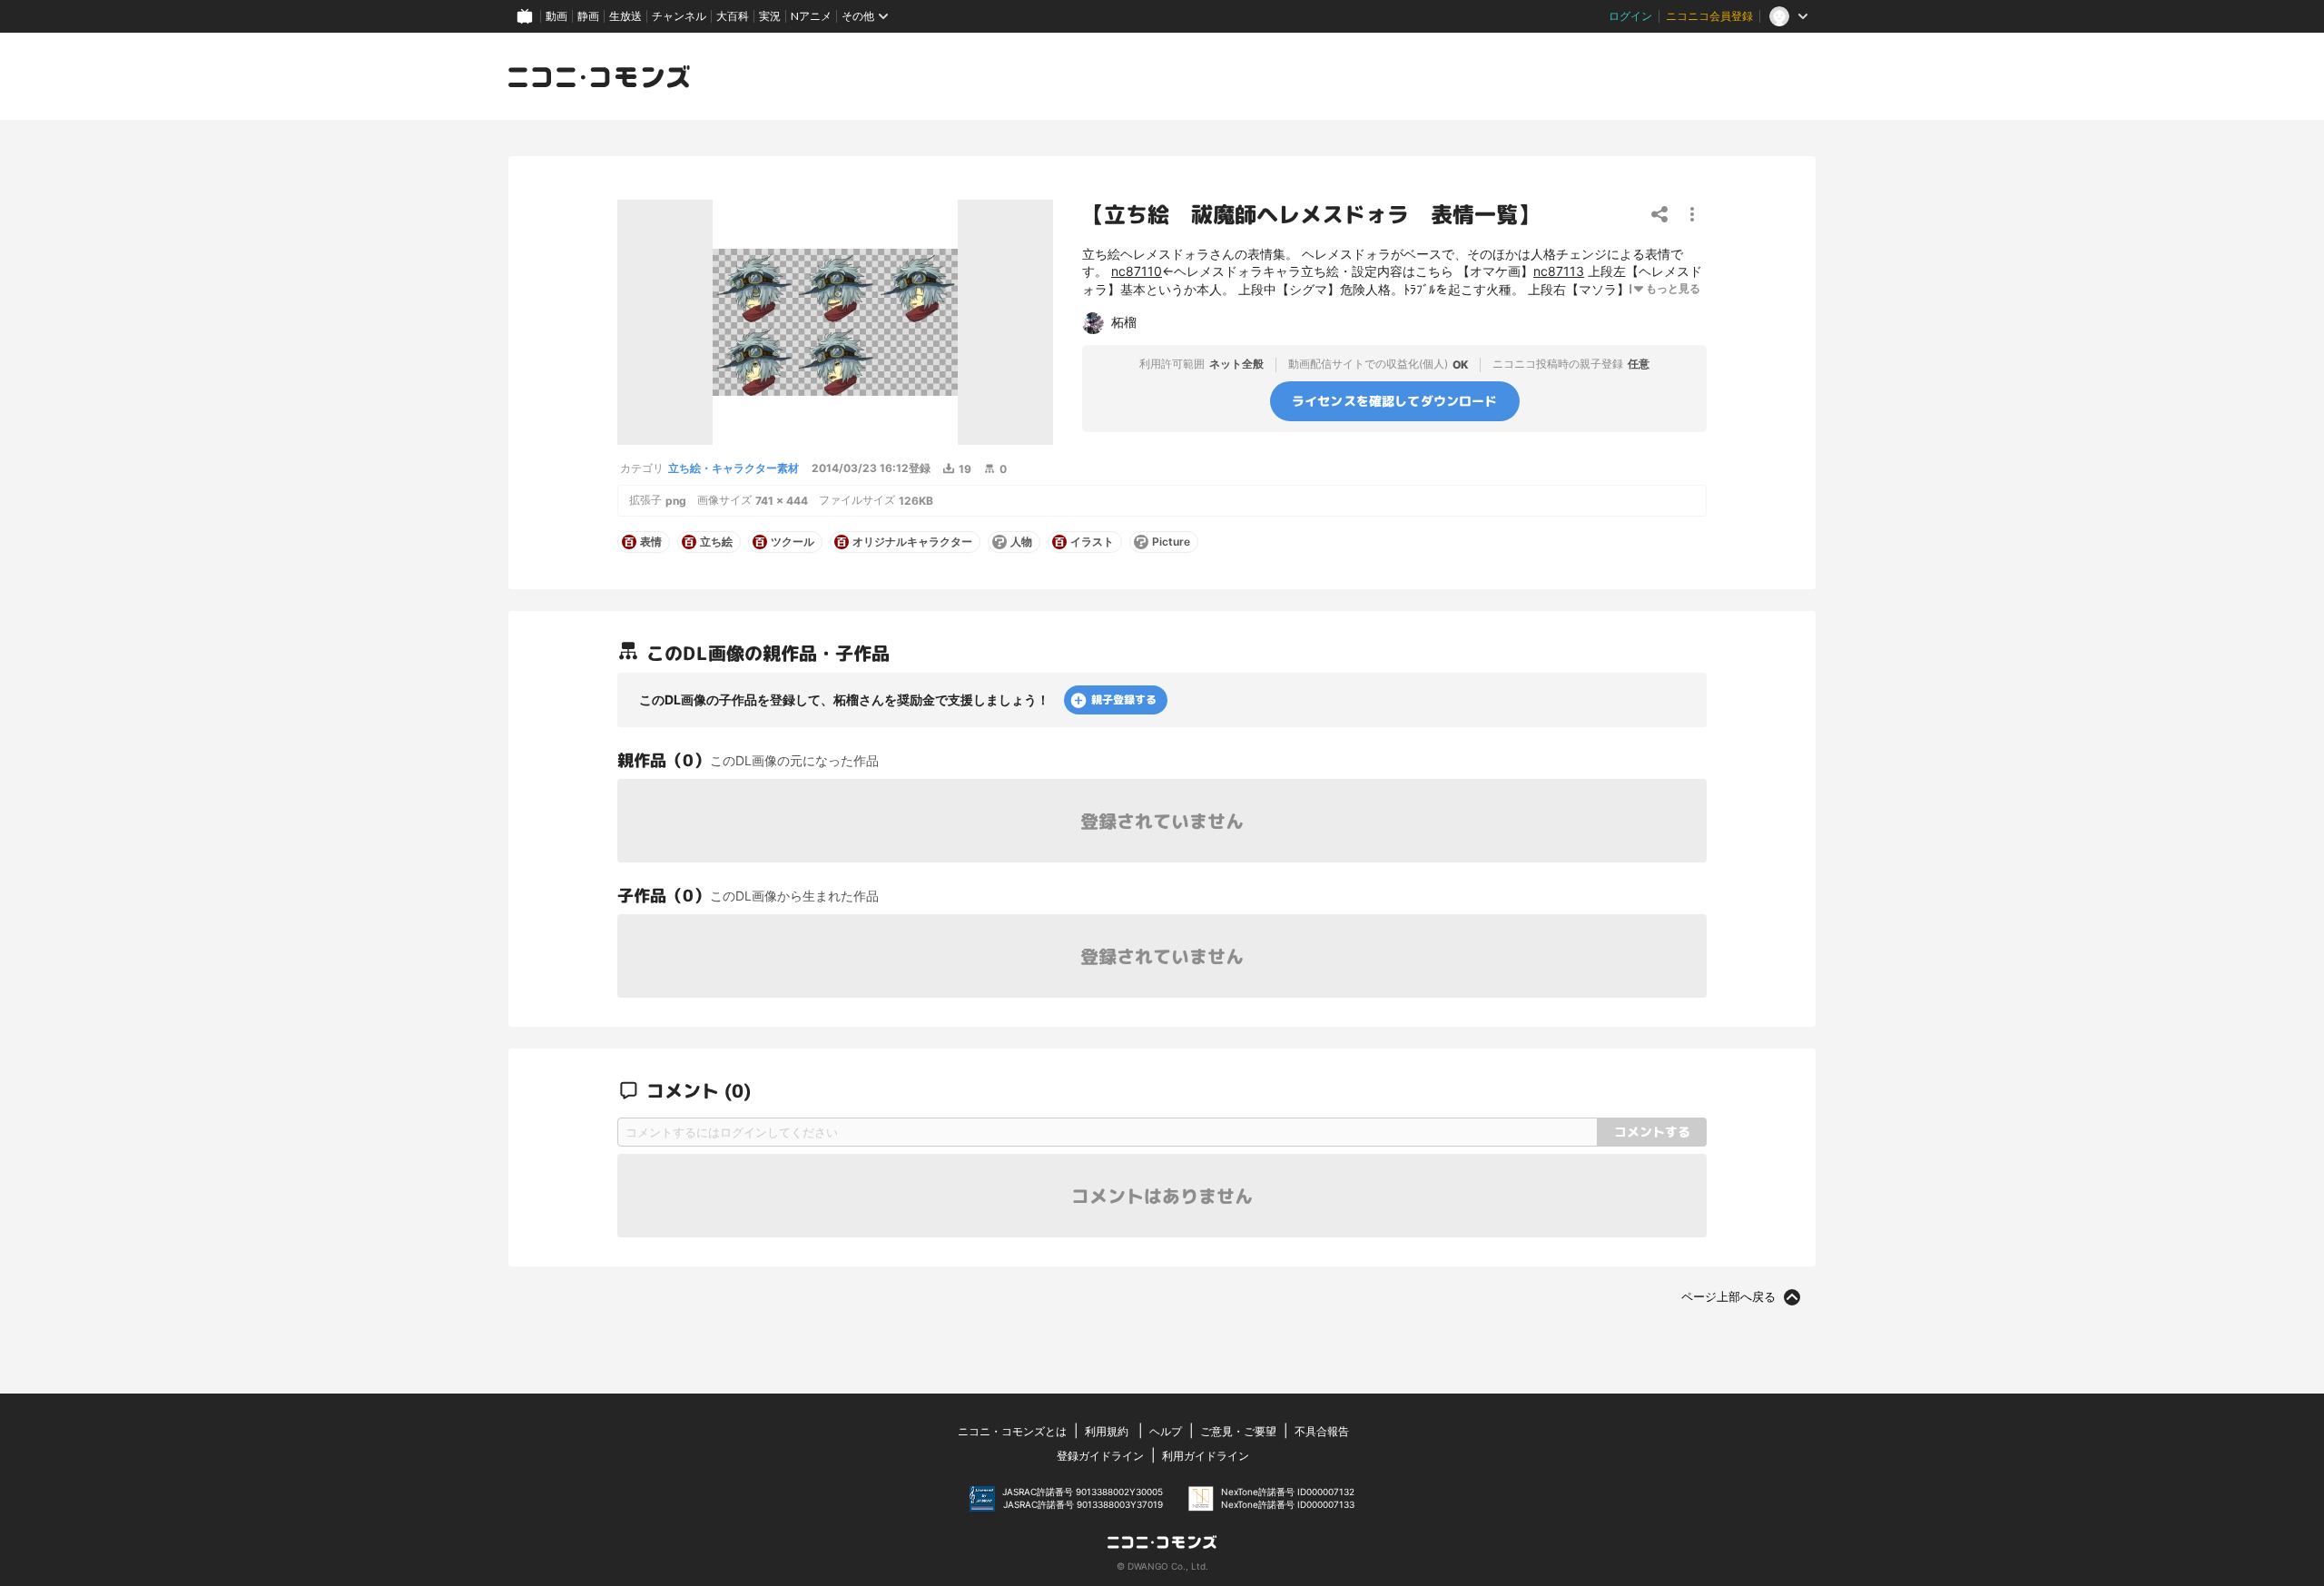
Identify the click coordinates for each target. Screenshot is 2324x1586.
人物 (1021, 542)
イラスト (1092, 542)
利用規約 (1107, 1431)
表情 (651, 542)
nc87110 (1137, 271)
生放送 (625, 16)
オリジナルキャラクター (912, 542)
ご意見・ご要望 (1238, 1431)
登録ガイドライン (1100, 1456)
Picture (1171, 542)
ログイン (1630, 16)
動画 (556, 16)
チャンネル (679, 16)
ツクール (793, 542)
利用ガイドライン (1206, 1456)
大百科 (733, 16)
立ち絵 (716, 542)
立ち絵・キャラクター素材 (734, 468)
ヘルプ (1166, 1431)
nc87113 (1559, 271)
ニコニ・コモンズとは (1012, 1431)
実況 (770, 16)
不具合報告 (1322, 1431)
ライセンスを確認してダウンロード (1395, 400)
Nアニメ (811, 16)
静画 (588, 16)
